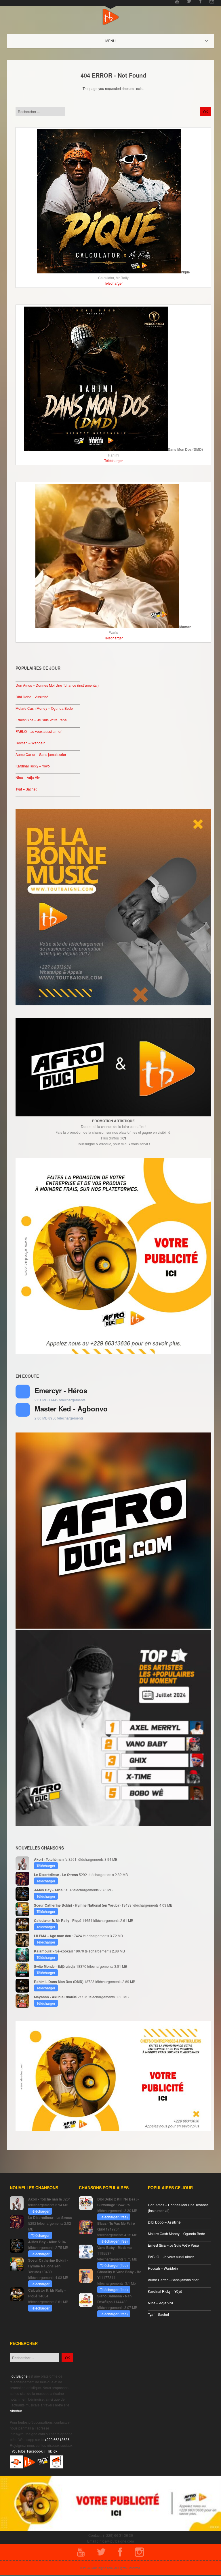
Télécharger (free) (114, 2217)
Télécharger (114, 283)
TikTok (52, 2451)
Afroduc (16, 2411)
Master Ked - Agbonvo (71, 1409)
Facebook (35, 2451)
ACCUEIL (116, 41)
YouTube (18, 2451)
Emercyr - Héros (61, 1390)
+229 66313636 (57, 2439)
